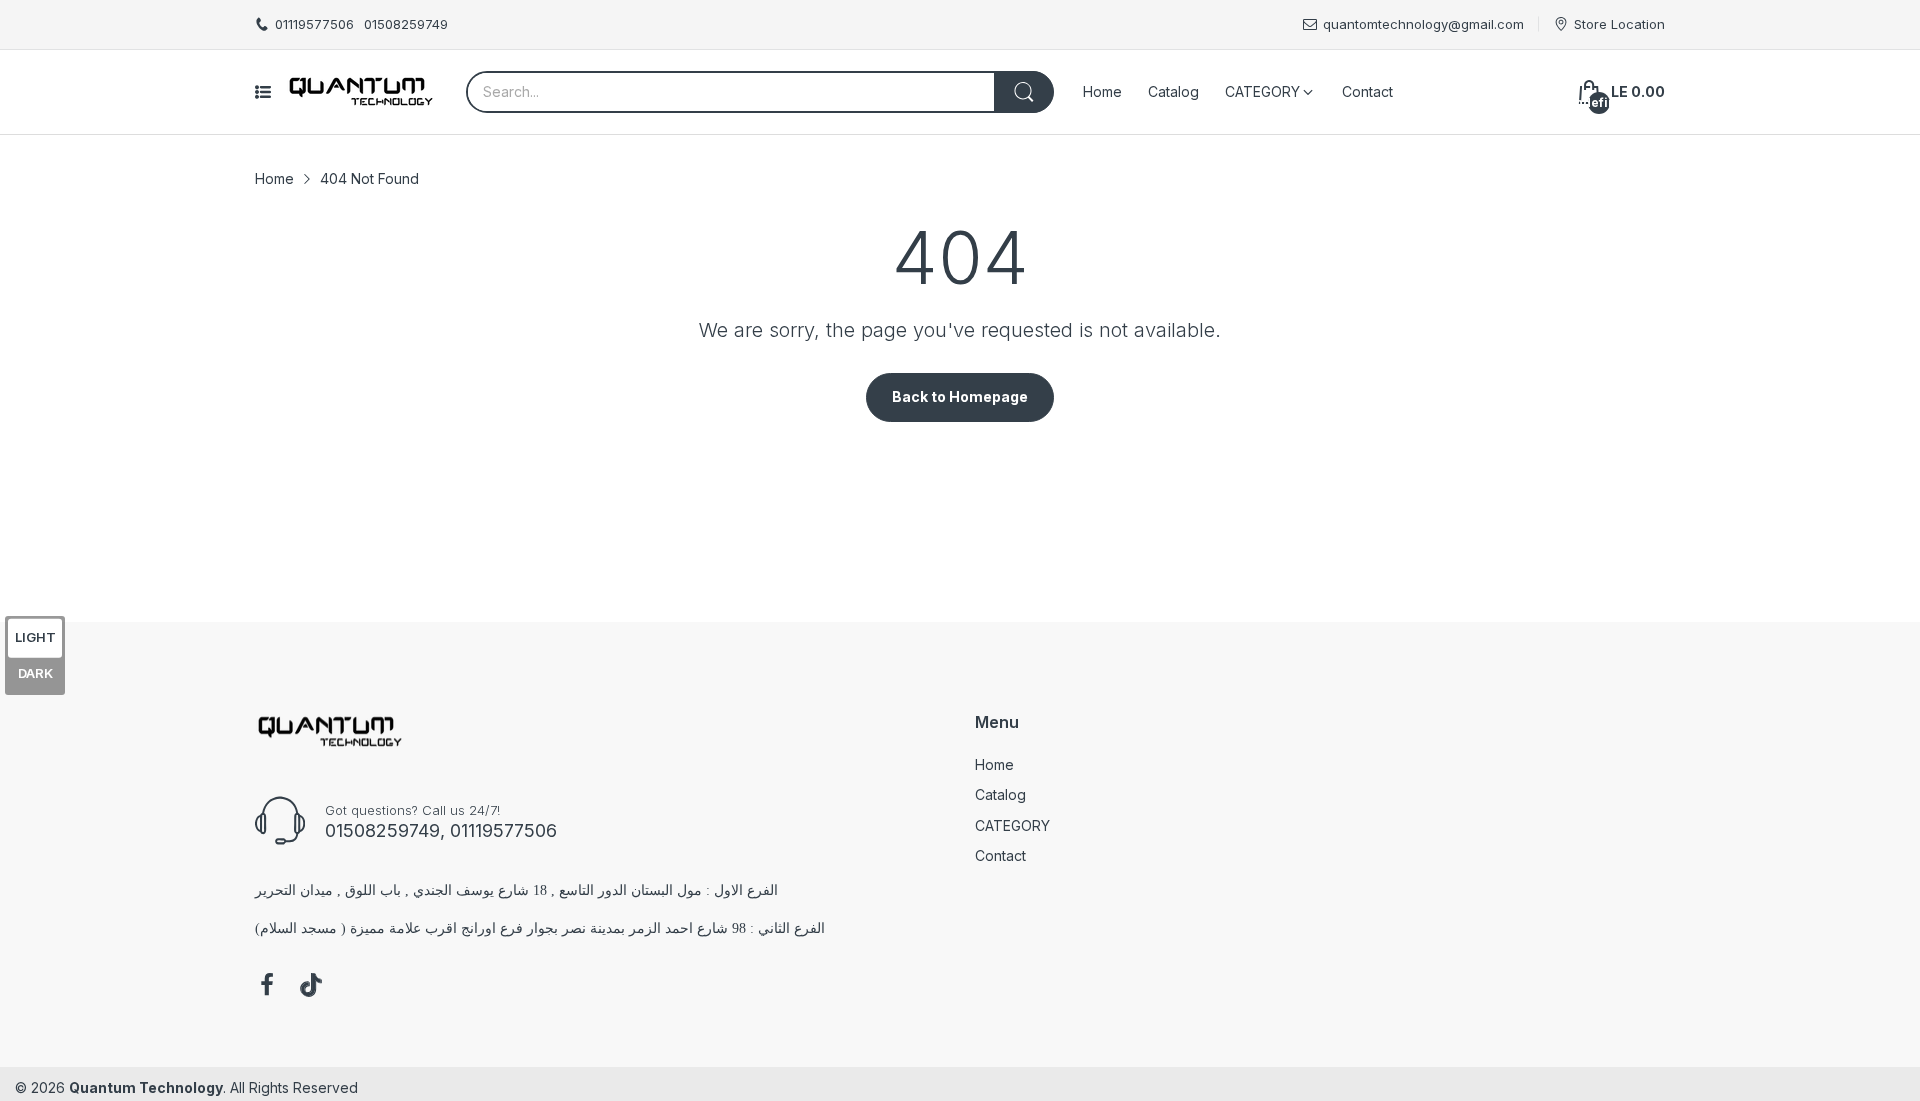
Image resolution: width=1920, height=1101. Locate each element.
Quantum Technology (146, 1087)
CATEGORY (1012, 825)
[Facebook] (267, 987)
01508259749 (406, 24)
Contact (1000, 855)
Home (994, 764)
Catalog (1000, 794)
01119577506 (314, 24)
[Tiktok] (311, 987)
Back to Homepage (960, 396)
